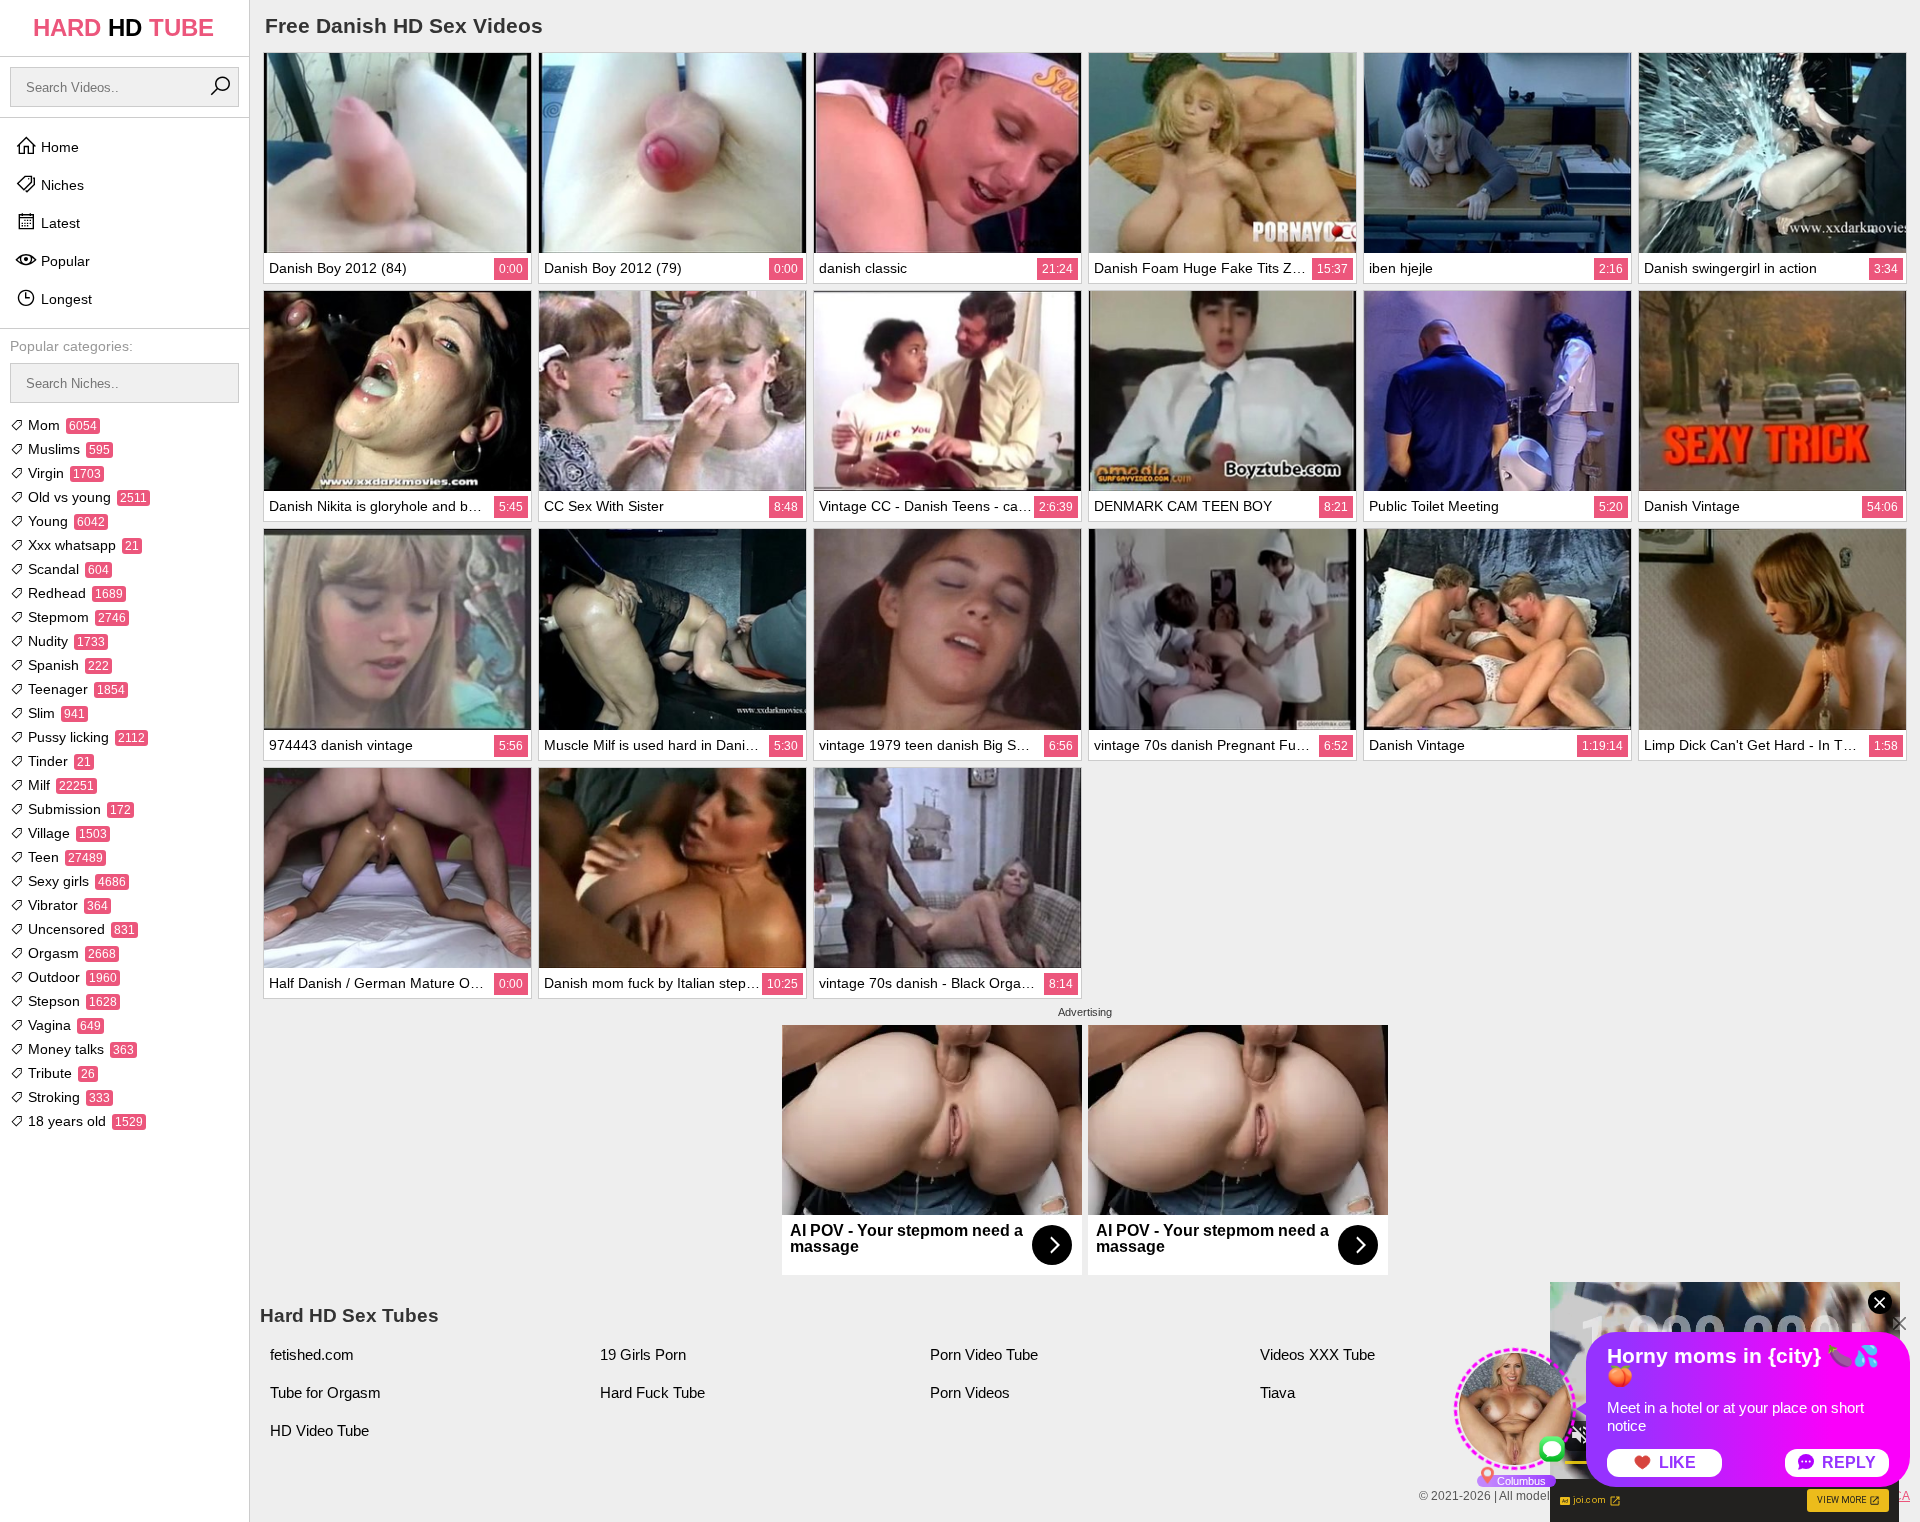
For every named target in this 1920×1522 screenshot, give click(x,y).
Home (58, 147)
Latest (58, 223)
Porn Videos (970, 1392)
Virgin (62, 473)
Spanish (66, 665)
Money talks (79, 1049)
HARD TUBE (123, 27)
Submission (77, 809)
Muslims (67, 449)
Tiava (1277, 1392)
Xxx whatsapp (81, 545)
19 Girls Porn (643, 1354)
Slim (54, 713)
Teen (63, 857)
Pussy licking (84, 737)
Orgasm (70, 953)
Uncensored (79, 929)
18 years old (83, 1121)
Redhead (73, 593)
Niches (60, 185)
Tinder (57, 761)
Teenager (74, 689)
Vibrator (66, 905)
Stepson (70, 1001)
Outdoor (70, 977)
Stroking (67, 1097)
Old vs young (85, 497)
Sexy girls (75, 881)
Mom (60, 425)
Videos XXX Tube (1317, 1354)
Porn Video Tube (984, 1354)
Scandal (66, 569)
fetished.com (312, 1354)
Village (65, 833)
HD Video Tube (319, 1430)
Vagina (62, 1025)
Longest (64, 299)
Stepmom (75, 617)
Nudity (64, 641)
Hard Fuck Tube (652, 1392)
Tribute (59, 1073)
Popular (63, 261)
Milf (59, 785)
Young (64, 521)
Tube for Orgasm (325, 1392)
